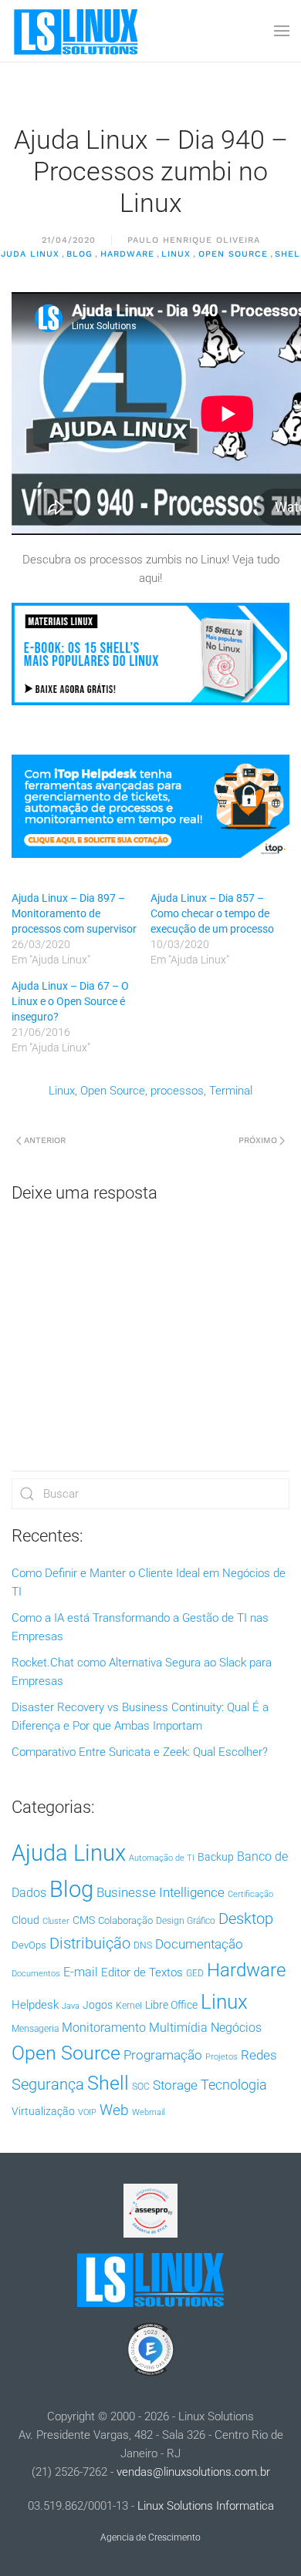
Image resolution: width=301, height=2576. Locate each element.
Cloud (25, 1920)
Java (71, 2006)
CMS (84, 1920)
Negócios (236, 2028)
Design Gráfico (186, 1921)
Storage (175, 2085)
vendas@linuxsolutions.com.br (193, 2472)
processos (177, 1091)
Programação (163, 2055)
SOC (141, 2087)
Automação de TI (162, 1858)
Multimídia (178, 2028)
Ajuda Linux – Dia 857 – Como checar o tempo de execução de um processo (212, 913)
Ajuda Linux (69, 1853)
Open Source (233, 254)
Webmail (148, 2112)
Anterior (45, 1140)
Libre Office (171, 2005)
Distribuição (90, 1944)
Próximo (258, 1140)
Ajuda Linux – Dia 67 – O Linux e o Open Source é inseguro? (70, 1001)
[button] (282, 31)
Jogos (98, 2005)
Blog (79, 254)
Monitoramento (104, 2028)
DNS (143, 1945)
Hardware (127, 254)
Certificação (250, 1894)
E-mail (81, 1972)
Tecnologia (234, 2085)
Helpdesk (35, 2005)
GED (195, 1973)
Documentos (36, 1974)
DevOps (29, 1945)
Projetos (222, 2057)
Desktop (246, 1919)
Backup (216, 1857)
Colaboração (125, 1920)
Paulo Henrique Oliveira (194, 240)
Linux (176, 254)
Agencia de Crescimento (150, 2537)
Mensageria (35, 2029)
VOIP (87, 2112)
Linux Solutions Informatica (206, 2506)
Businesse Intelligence (161, 1892)
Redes (259, 2055)
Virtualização (43, 2111)
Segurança (48, 2084)
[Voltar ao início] (77, 31)
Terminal (231, 1091)
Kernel (129, 2006)
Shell (108, 2083)
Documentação (199, 1944)
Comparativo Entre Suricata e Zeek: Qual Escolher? (140, 1752)
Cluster (56, 1921)
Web (114, 2110)
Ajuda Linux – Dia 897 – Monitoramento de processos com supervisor (74, 913)
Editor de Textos (142, 1972)
